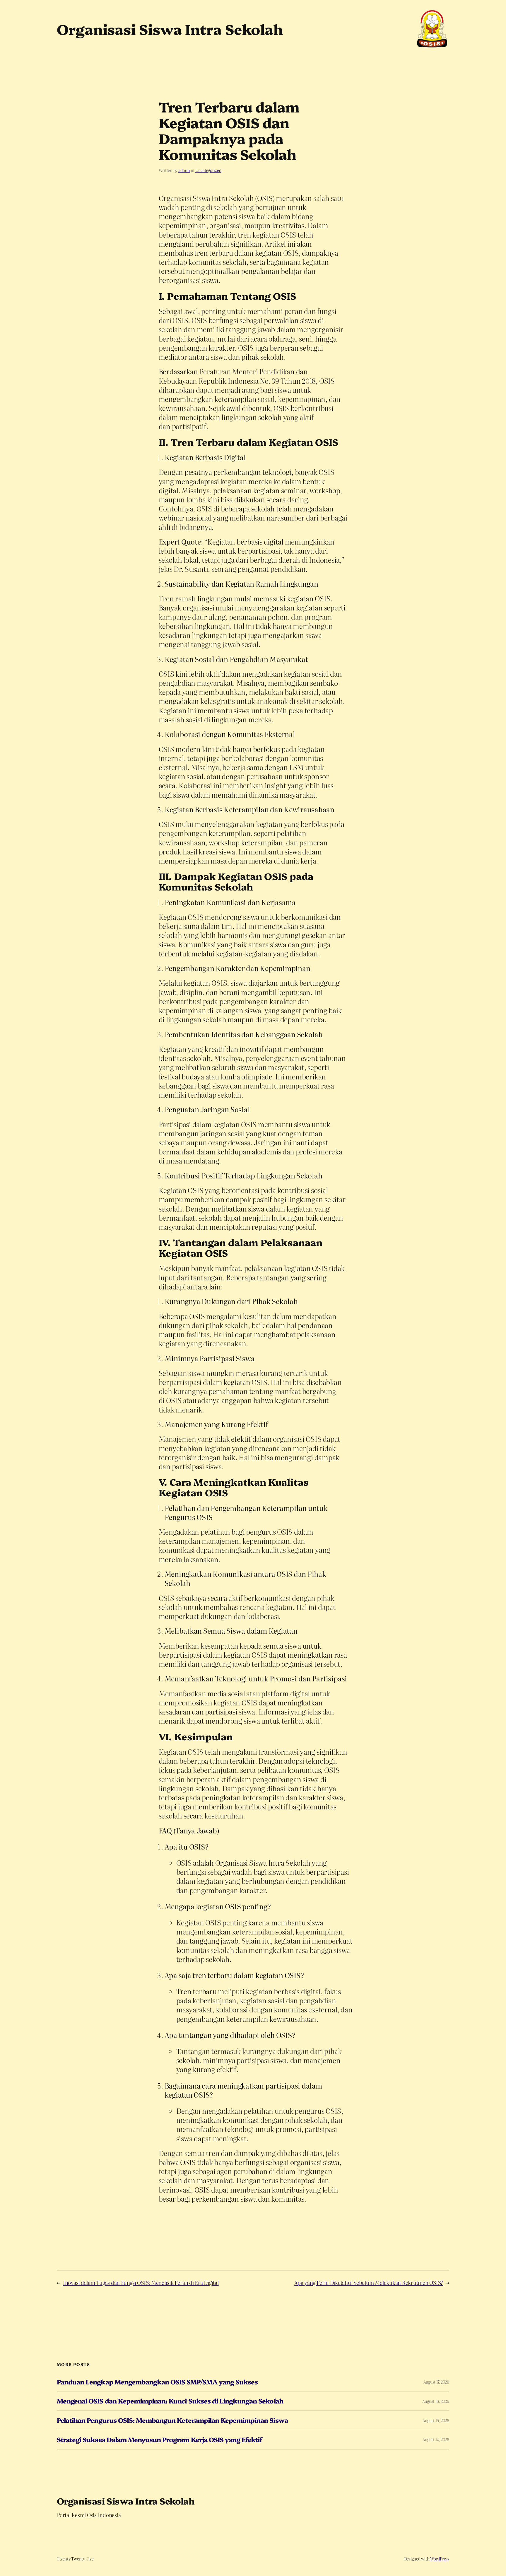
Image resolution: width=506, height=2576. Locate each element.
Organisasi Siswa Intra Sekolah (126, 2501)
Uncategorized (208, 170)
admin (184, 170)
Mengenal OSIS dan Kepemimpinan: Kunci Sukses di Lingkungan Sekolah (170, 2401)
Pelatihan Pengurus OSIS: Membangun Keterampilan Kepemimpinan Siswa (172, 2420)
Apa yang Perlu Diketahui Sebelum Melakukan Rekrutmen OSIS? (369, 2283)
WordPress (440, 2559)
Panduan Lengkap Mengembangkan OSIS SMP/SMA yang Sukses (157, 2382)
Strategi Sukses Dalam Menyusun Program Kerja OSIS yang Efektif (159, 2440)
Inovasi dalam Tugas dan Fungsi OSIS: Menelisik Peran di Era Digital (141, 2283)
